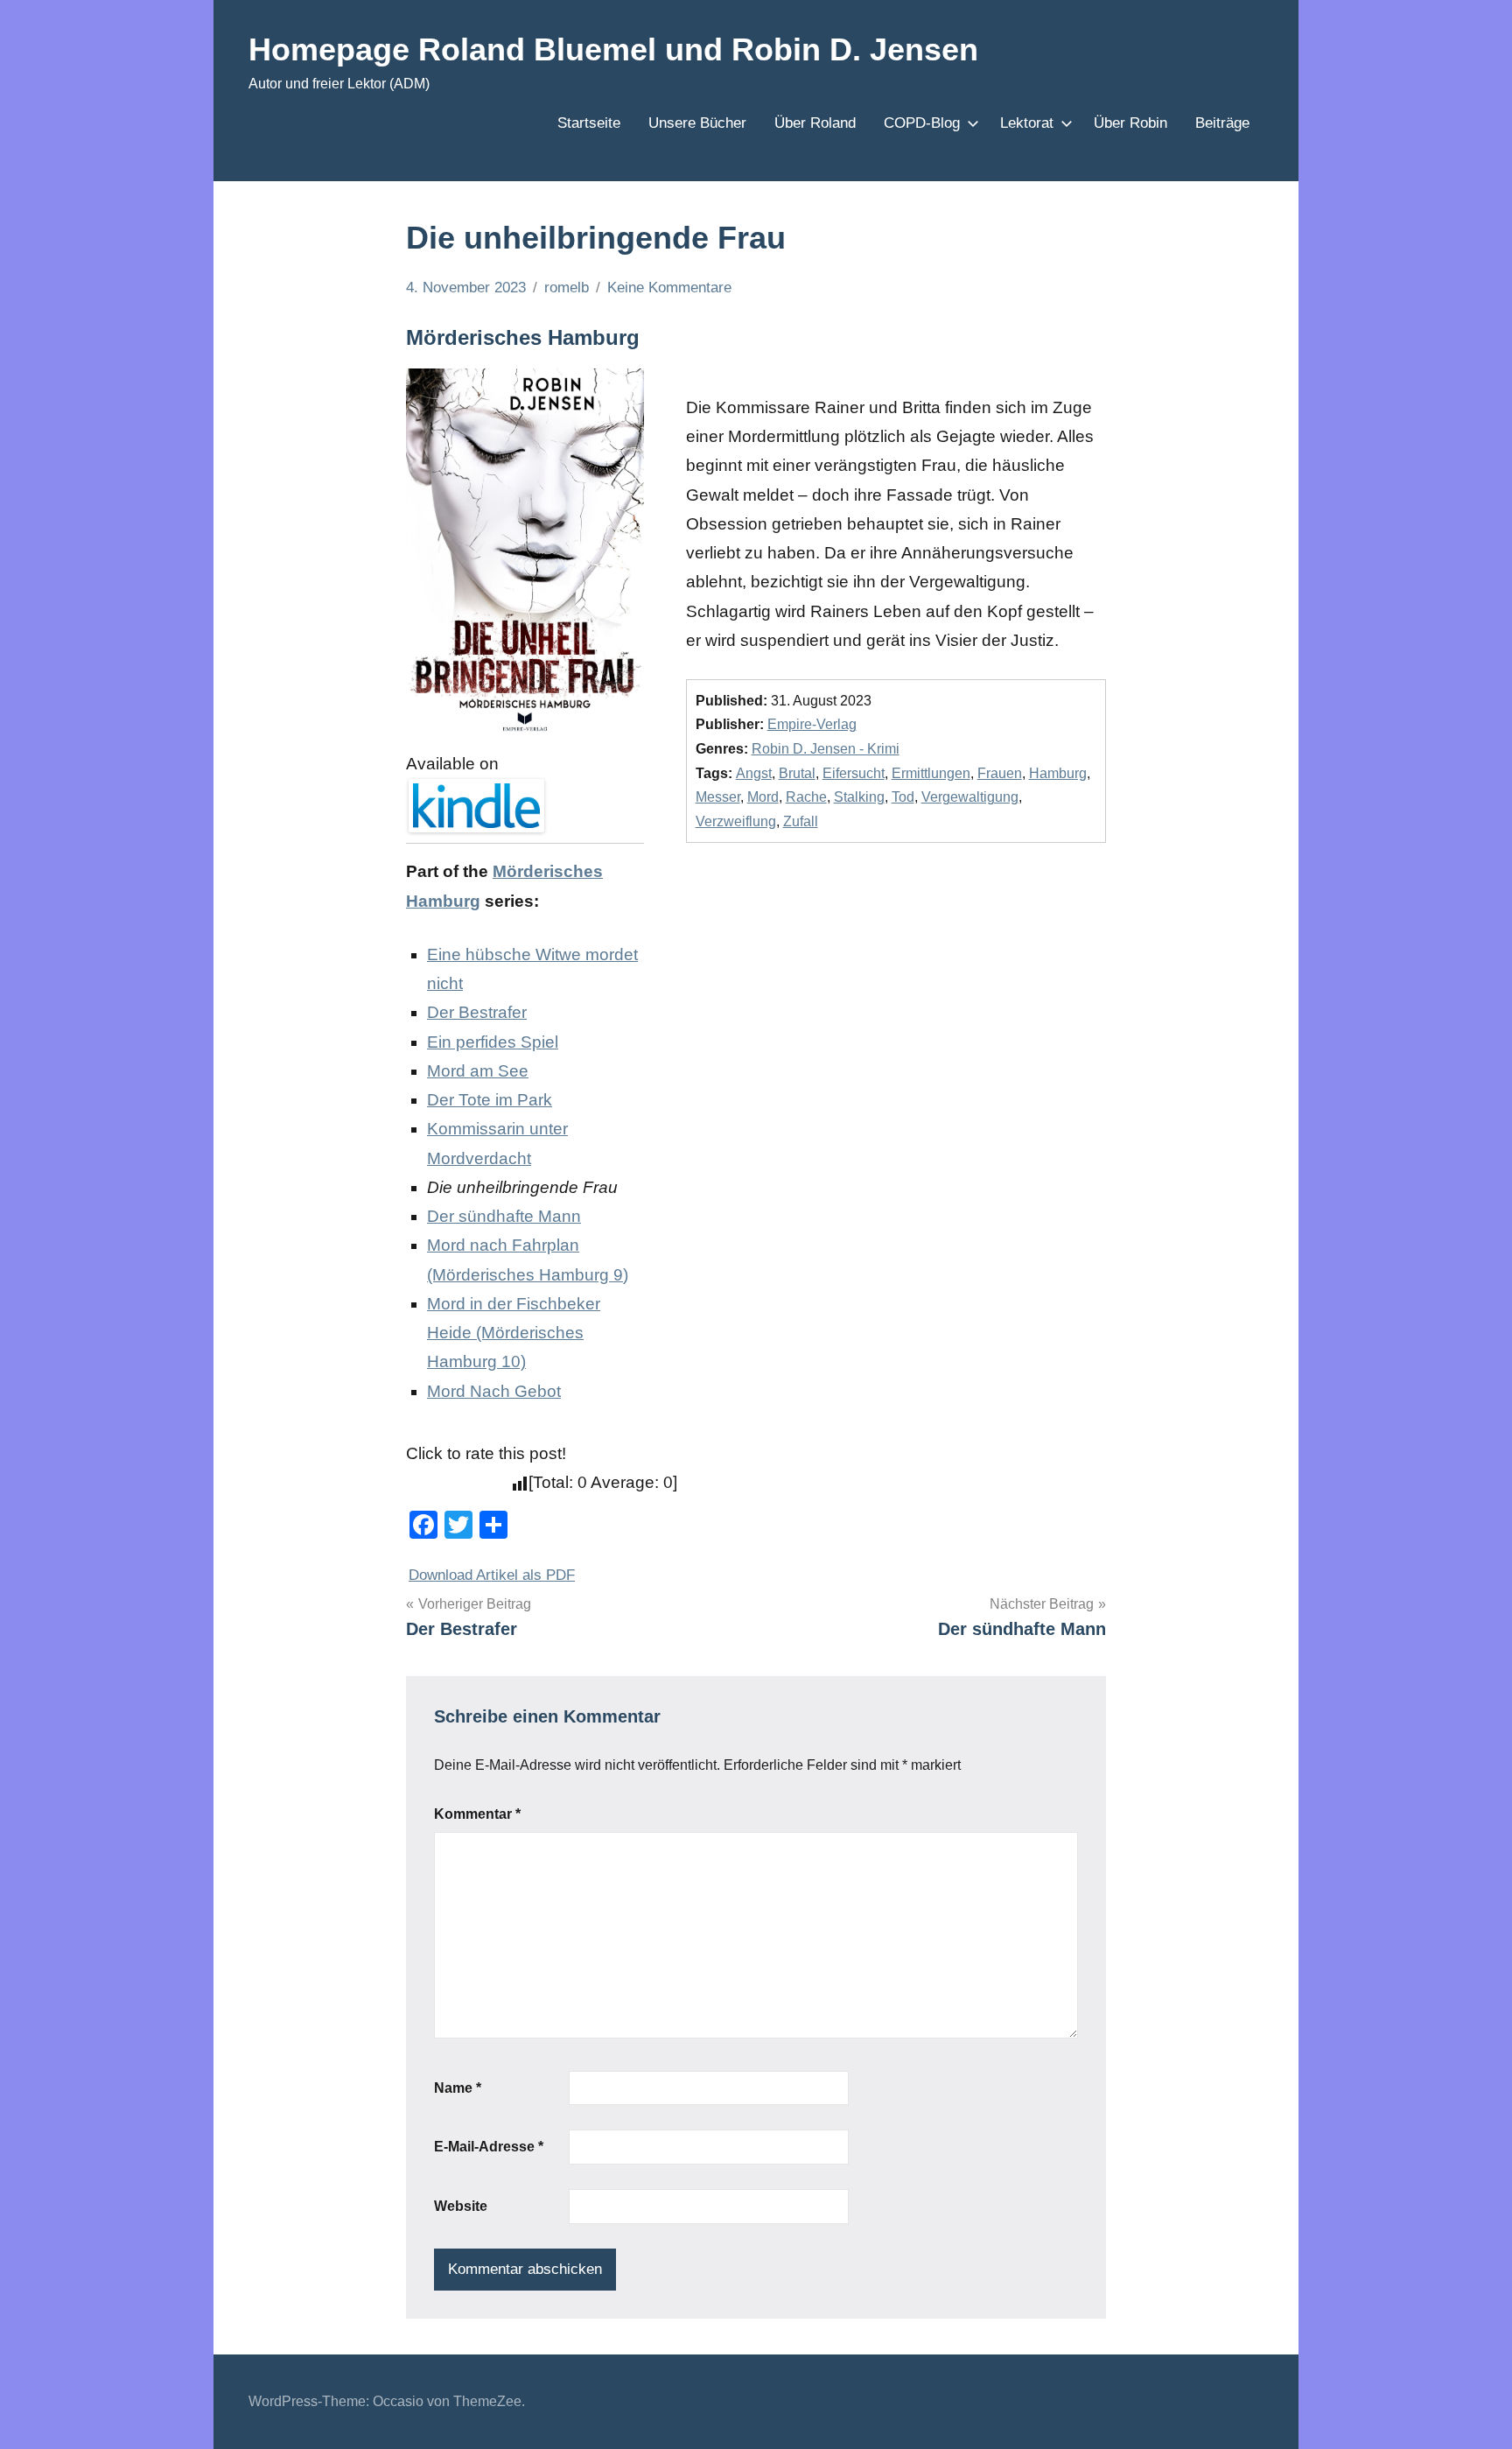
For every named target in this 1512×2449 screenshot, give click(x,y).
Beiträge (1222, 123)
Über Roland (815, 123)
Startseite (589, 123)
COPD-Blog (922, 123)
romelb (567, 288)
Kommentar (477, 1814)
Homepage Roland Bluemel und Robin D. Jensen (613, 49)
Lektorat (1027, 123)
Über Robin (1130, 123)
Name (458, 2088)
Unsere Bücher (697, 123)
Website (461, 2206)
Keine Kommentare (669, 288)
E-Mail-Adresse (489, 2147)
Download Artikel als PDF (492, 1575)
